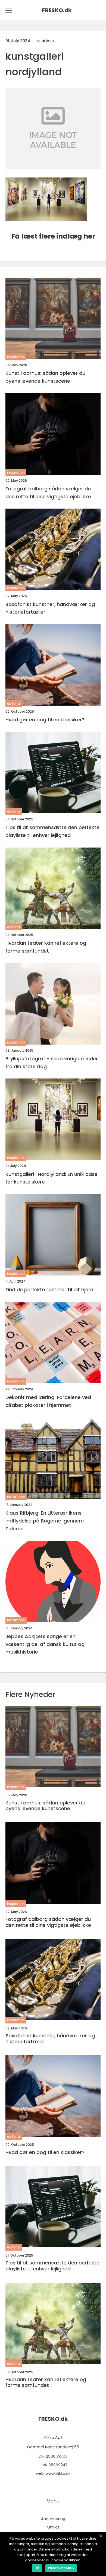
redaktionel (16, 1497)
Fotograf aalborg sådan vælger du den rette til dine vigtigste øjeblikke (48, 493)
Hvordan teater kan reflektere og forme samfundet (46, 947)
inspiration (16, 357)
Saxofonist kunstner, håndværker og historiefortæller (50, 608)
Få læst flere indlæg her (53, 236)
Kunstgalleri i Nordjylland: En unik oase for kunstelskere (52, 1178)
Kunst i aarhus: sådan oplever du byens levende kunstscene (45, 377)
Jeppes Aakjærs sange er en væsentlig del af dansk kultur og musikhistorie (45, 1644)
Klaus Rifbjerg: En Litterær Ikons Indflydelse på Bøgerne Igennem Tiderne (45, 1521)
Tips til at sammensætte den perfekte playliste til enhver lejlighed (52, 831)
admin (48, 41)
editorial (14, 704)
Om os (53, 2527)
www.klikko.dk (58, 2473)
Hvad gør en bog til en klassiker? (45, 720)
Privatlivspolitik (61, 2568)
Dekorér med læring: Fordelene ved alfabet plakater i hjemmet (48, 1401)
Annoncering (53, 2519)
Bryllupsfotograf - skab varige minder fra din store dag (52, 1062)
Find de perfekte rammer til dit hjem (49, 1289)
